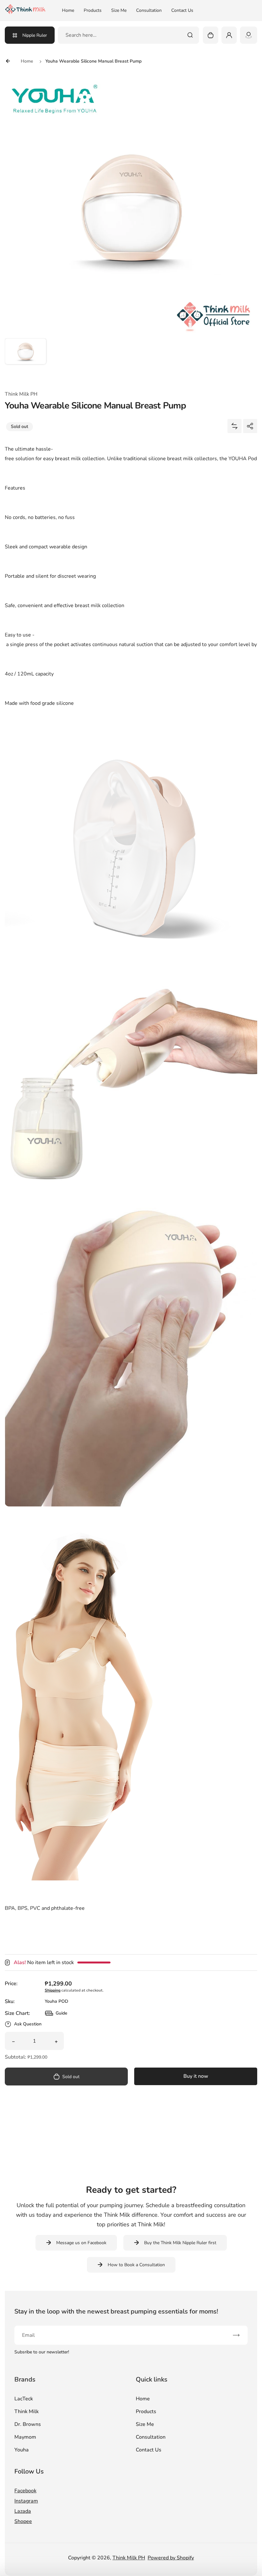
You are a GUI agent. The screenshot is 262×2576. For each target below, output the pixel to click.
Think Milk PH (129, 2558)
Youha (22, 2450)
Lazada (23, 2511)
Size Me (119, 10)
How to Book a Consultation (136, 2265)
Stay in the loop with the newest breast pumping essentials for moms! (116, 2311)
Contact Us (182, 10)
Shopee (23, 2521)
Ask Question (28, 2024)
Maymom (25, 2437)
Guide (56, 2015)
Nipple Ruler (35, 35)
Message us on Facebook (81, 2243)
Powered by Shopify (171, 2558)
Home (68, 10)
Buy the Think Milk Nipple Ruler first (180, 2243)
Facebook (25, 2491)
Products (93, 10)
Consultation (149, 10)
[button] (26, 359)
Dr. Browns (28, 2424)
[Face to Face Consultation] (249, 35)
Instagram (26, 2501)
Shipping (53, 1990)
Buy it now (196, 2076)
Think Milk (27, 2412)
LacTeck (24, 2399)
